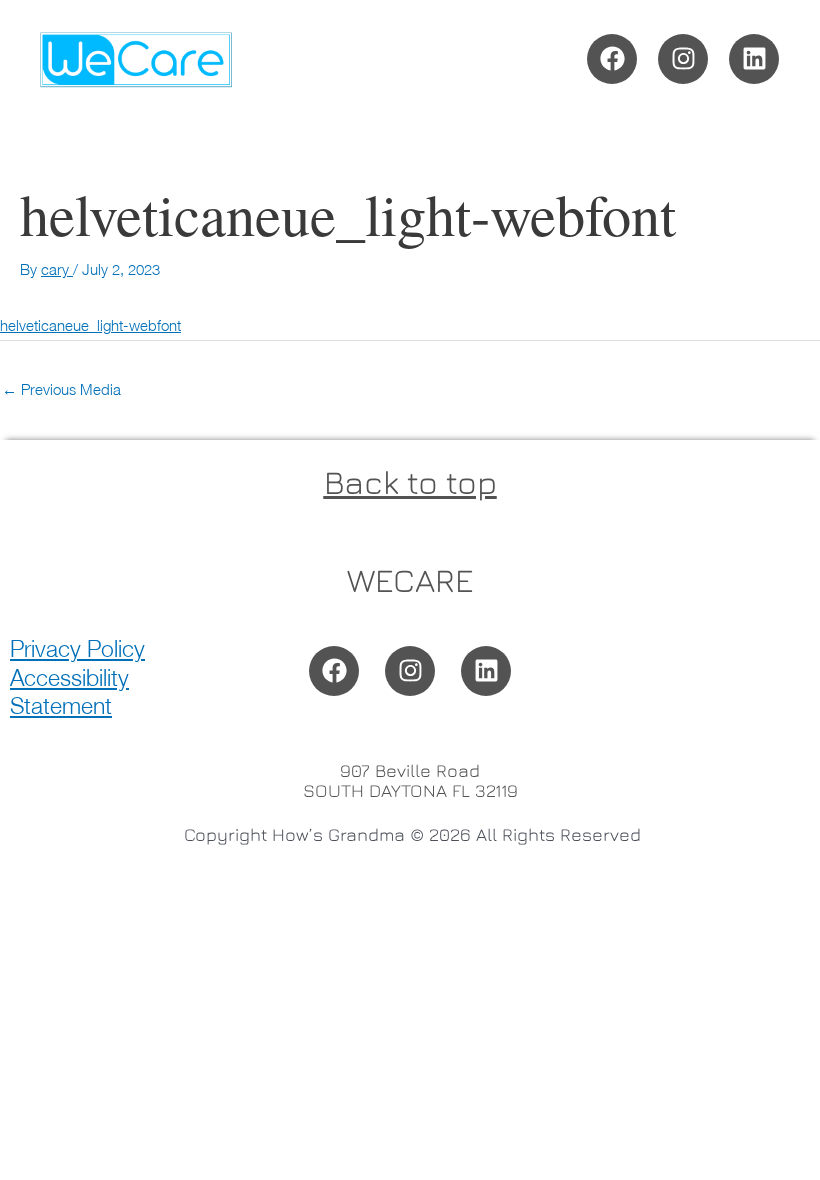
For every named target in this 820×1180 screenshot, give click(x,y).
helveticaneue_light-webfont (90, 325)
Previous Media (61, 389)
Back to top (410, 481)
